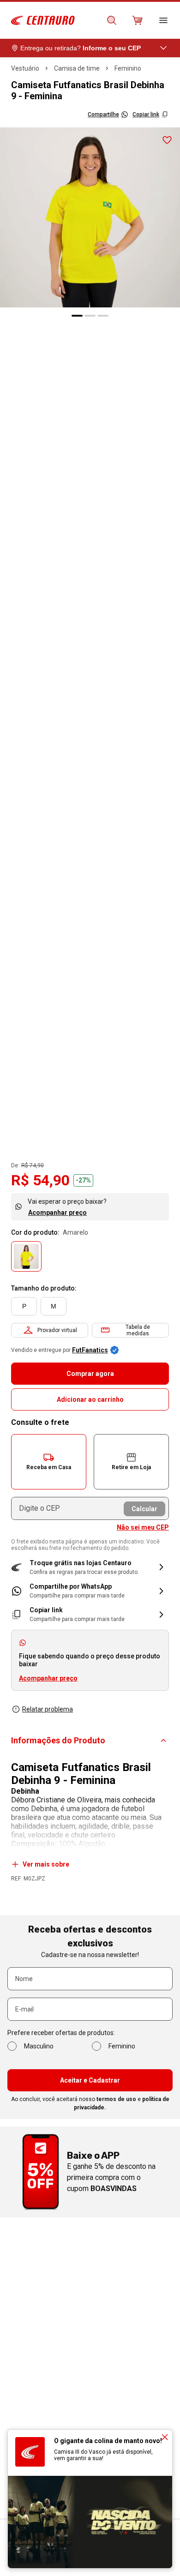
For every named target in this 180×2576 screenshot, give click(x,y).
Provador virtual (57, 1330)
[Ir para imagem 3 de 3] (103, 316)
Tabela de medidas (138, 1330)
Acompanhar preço (57, 1213)
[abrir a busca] (112, 20)
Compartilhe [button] (103, 114)
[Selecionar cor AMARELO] (26, 1256)
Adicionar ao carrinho (90, 1399)
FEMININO (128, 68)
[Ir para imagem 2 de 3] (90, 316)
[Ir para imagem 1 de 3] (77, 316)
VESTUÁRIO (25, 68)
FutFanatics (90, 1350)
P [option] (24, 1306)
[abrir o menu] (163, 20)
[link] (90, 1591)
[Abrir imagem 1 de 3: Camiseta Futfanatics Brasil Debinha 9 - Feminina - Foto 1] (90, 217)
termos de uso (116, 2099)
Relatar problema (48, 1709)
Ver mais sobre (46, 1864)
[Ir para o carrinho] (138, 20)
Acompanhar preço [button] (48, 1678)
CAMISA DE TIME (77, 68)
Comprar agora (90, 1374)
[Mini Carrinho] (138, 20)
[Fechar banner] (165, 2437)
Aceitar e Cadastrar (90, 2080)
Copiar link (146, 114)
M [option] (54, 1306)
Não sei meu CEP (143, 1527)
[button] (49, 1462)
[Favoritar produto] (167, 140)
